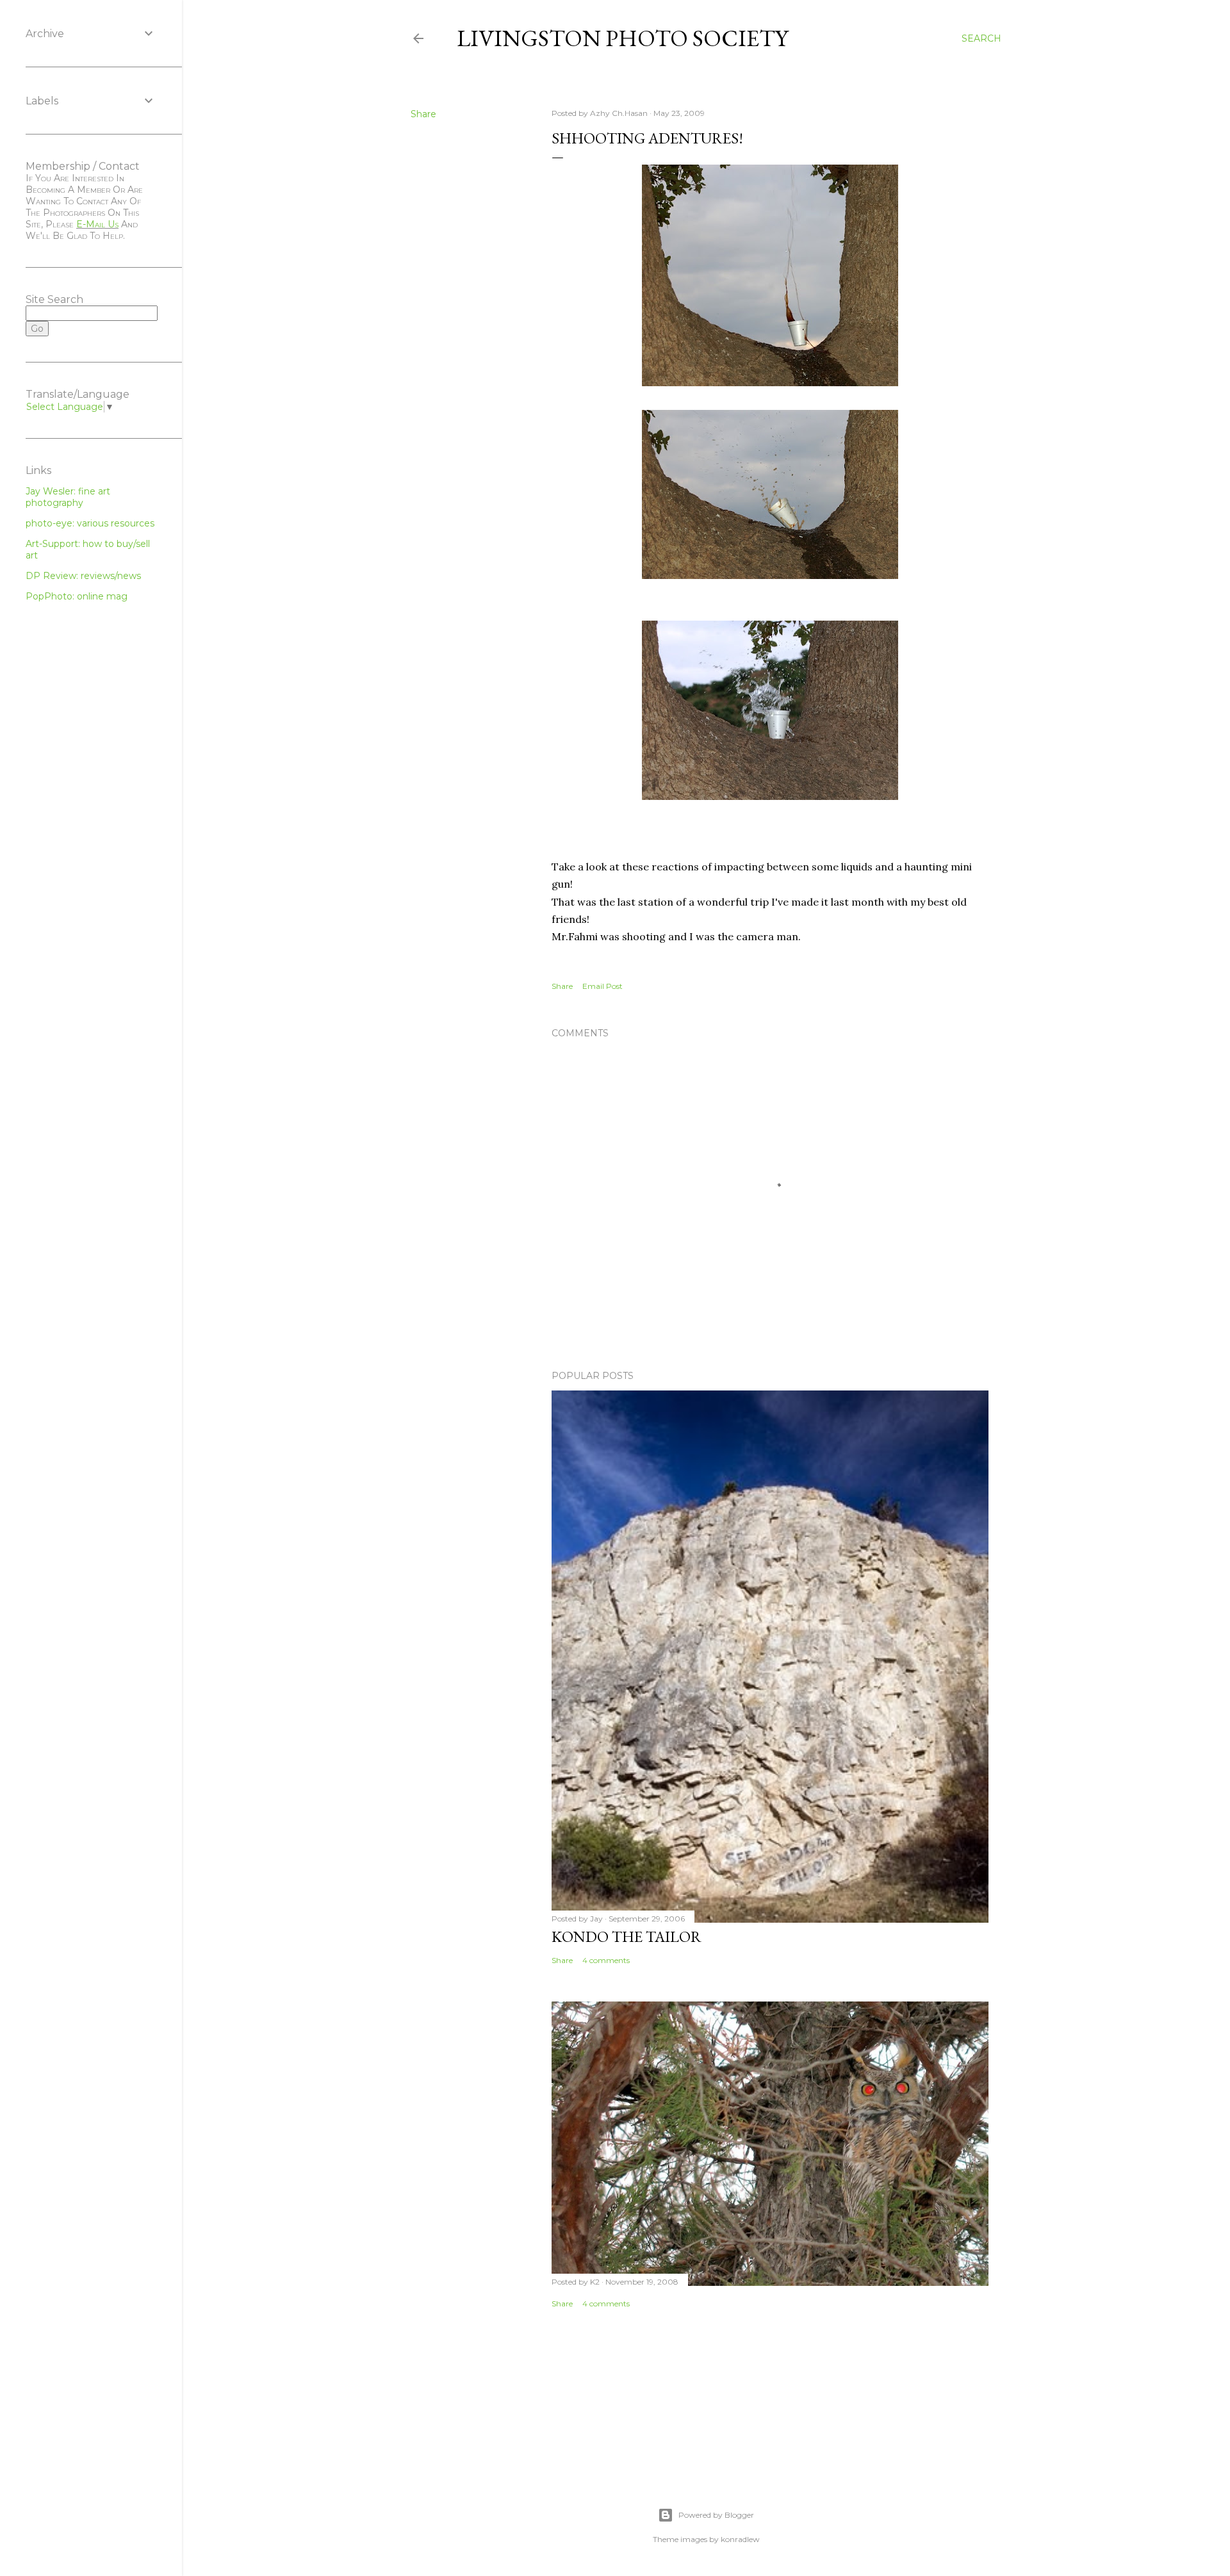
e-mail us (97, 224)
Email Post (603, 986)
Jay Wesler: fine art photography (68, 497)
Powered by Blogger (716, 2515)
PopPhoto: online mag (77, 596)
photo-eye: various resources (90, 523)
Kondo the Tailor (627, 1936)
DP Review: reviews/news (83, 576)
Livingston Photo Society (622, 38)
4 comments (606, 1960)
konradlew (740, 2539)
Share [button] (423, 114)
